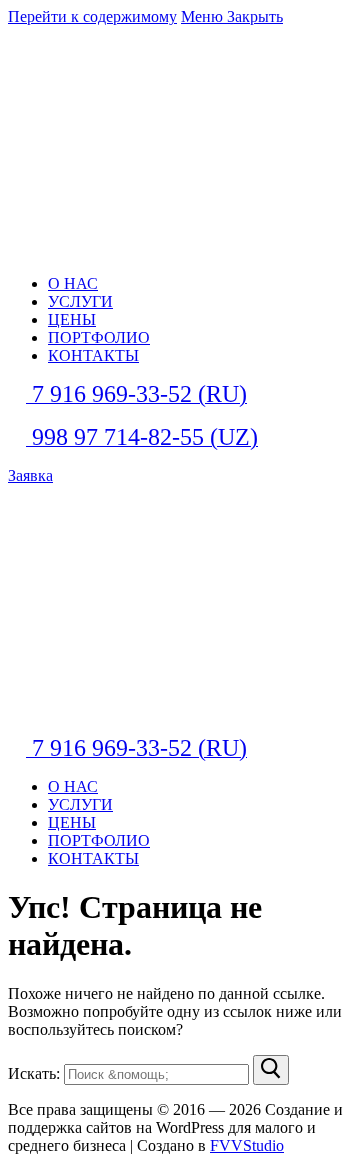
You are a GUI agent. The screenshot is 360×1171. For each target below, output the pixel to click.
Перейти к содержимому (92, 16)
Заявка (30, 475)
